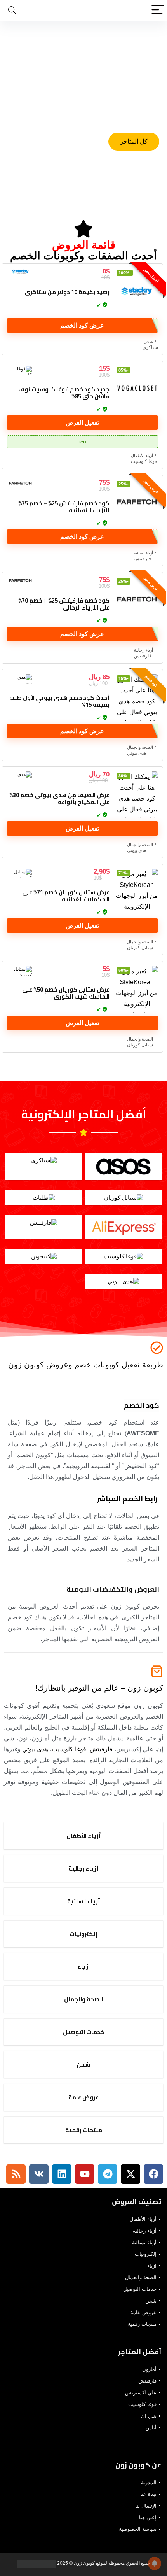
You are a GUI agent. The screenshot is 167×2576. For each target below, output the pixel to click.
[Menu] (158, 10)
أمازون (149, 2369)
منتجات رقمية (142, 2324)
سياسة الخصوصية (138, 2529)
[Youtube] (85, 2174)
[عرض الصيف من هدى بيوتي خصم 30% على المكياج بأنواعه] (137, 795)
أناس (151, 2428)
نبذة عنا (148, 2494)
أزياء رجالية (144, 650)
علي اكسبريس (141, 2393)
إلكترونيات (146, 2254)
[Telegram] (108, 2174)
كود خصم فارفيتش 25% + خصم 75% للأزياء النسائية (64, 507)
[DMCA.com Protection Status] (37, 2563)
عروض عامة (144, 2312)
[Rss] (16, 2174)
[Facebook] (153, 2174)
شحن (148, 342)
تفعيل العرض (82, 423)
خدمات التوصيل (140, 2289)
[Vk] (39, 2174)
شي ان (149, 2416)
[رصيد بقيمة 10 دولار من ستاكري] (137, 292)
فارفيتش (142, 559)
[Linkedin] (62, 2174)
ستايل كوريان (140, 948)
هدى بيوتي (137, 753)
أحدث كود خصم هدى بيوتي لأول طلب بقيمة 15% (59, 701)
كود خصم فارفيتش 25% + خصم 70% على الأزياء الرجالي (64, 604)
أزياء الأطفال (142, 456)
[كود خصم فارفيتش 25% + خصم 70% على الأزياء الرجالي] (137, 600)
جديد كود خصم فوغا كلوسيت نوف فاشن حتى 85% (64, 393)
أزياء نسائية (143, 553)
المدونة (149, 2482)
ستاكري (150, 347)
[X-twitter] (130, 2174)
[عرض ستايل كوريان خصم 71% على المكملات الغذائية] (137, 892)
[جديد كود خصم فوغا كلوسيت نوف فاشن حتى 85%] (137, 389)
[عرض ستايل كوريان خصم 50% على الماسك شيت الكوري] (137, 989)
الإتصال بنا (146, 2506)
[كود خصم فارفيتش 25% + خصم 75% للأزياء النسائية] (137, 503)
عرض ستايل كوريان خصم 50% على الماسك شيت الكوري (66, 993)
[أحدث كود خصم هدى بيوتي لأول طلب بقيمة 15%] (137, 697)
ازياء (152, 2266)
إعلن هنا (148, 2517)
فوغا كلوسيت (144, 461)
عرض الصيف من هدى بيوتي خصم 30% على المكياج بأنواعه (59, 798)
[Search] (12, 10)
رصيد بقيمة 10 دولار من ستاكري (67, 292)
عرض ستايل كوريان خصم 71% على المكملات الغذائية (66, 896)
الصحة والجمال (140, 747)
